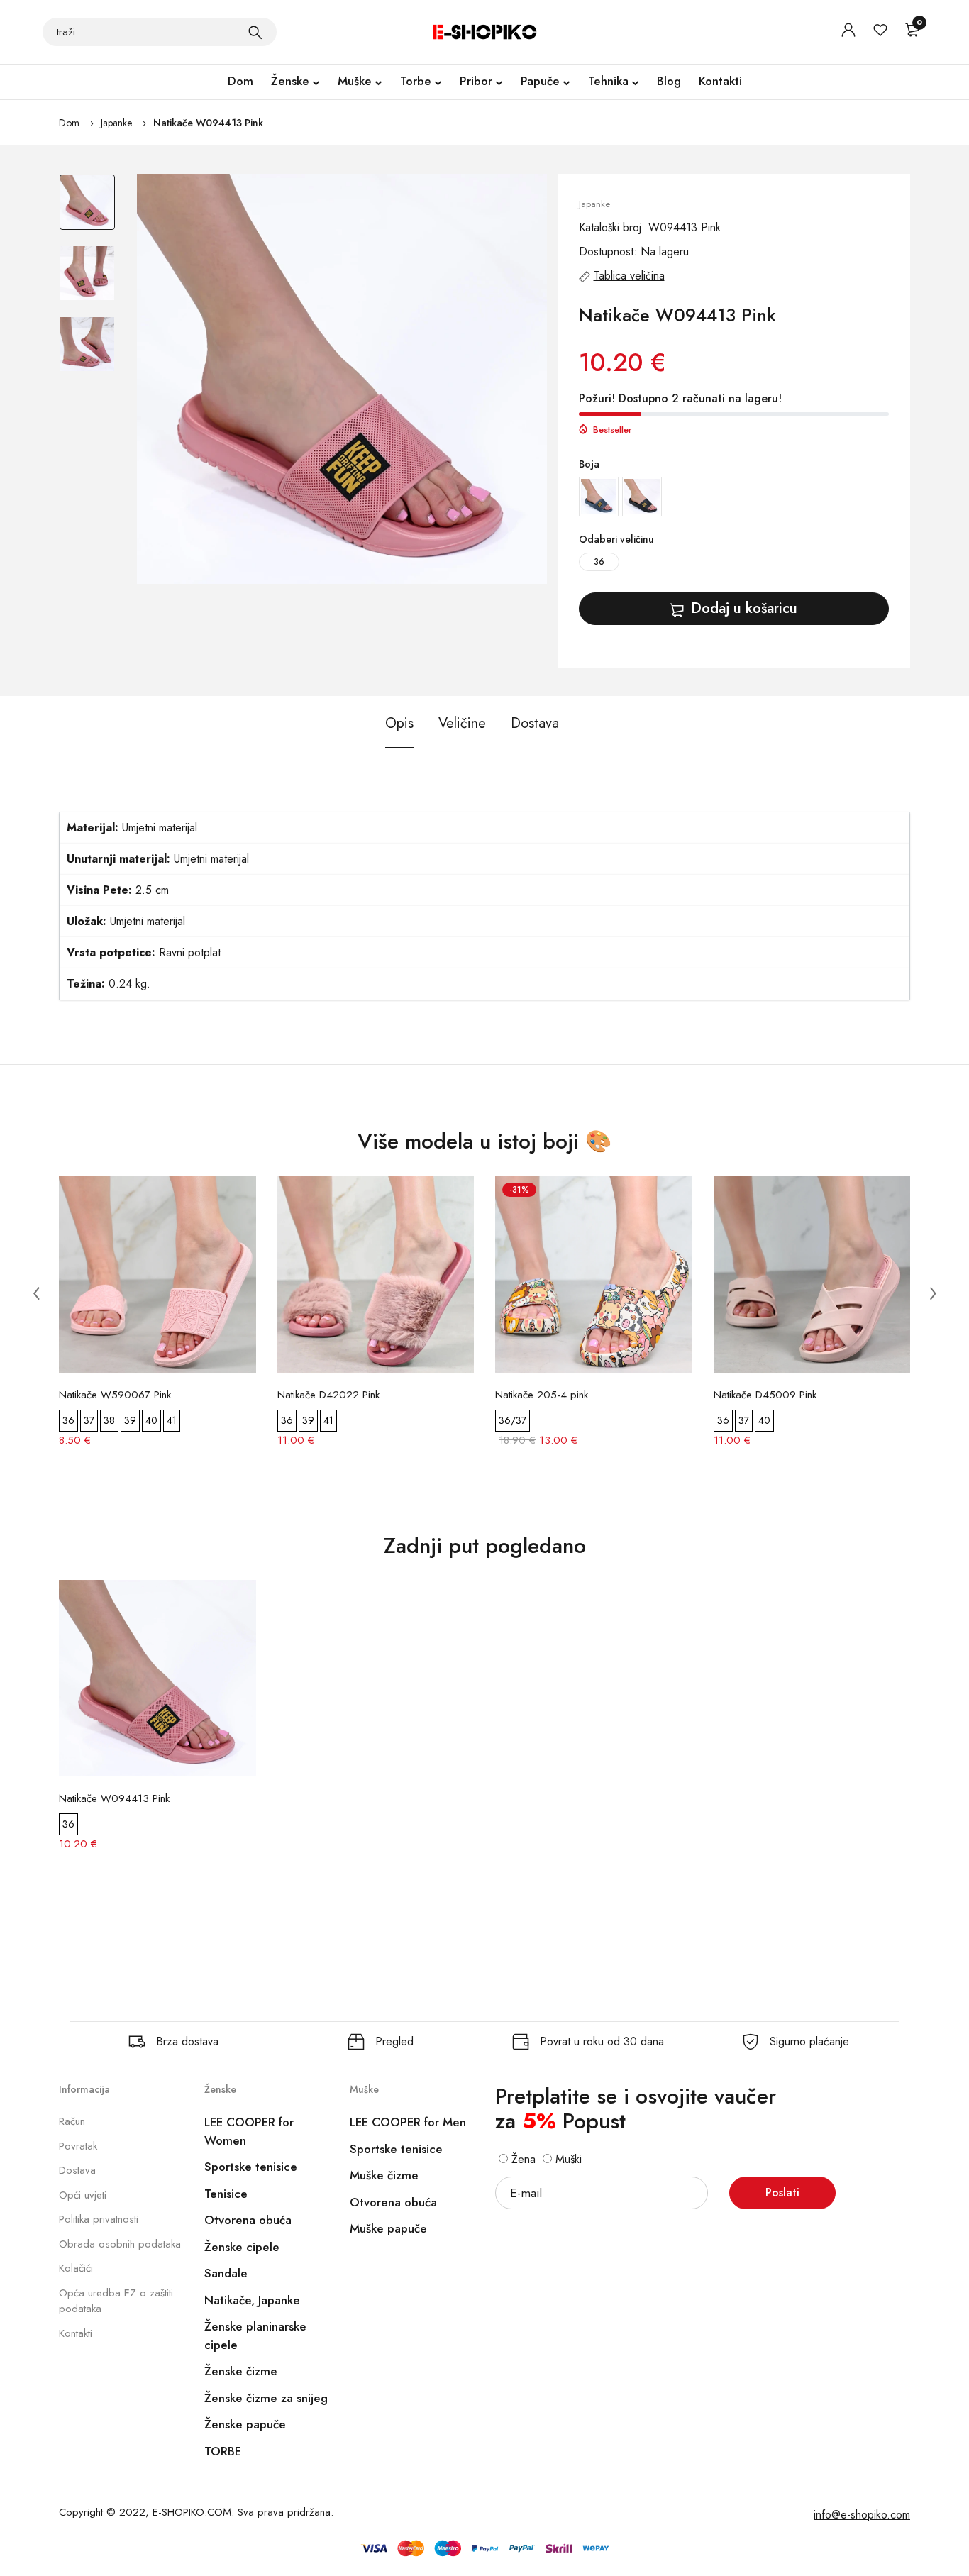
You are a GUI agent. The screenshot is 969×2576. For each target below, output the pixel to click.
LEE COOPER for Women (249, 2131)
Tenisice (226, 2194)
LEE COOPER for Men (408, 2122)
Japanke (116, 123)
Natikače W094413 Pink (208, 123)
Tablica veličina (629, 276)
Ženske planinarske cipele (255, 2335)
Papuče (540, 81)
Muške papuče (388, 2228)
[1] (255, 32)
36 (599, 562)
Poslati (782, 2193)
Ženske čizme (241, 2371)
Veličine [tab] (462, 723)
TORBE (223, 2451)
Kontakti (720, 81)
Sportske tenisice (251, 2167)
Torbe (416, 81)
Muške (355, 81)
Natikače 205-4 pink (542, 1395)
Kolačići (76, 2268)
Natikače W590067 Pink (115, 1395)
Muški (567, 2159)
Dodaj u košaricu (744, 608)
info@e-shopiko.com (862, 2515)
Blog (669, 81)
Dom (240, 81)
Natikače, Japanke (252, 2300)
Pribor (476, 81)
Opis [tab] (399, 723)
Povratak (78, 2146)
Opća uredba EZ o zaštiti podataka (116, 2301)
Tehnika (608, 81)
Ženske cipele (242, 2247)
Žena (522, 2159)
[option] (87, 209)
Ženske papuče (245, 2424)
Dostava (77, 2170)
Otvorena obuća (248, 2220)
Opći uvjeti (83, 2195)
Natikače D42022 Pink (328, 1395)
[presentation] (36, 1293)
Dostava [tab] (535, 723)
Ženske (290, 81)
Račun (72, 2121)
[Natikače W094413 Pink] (342, 379)
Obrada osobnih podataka (120, 2244)
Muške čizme (384, 2175)
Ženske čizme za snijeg (266, 2398)
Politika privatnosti (99, 2219)
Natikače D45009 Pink (765, 1395)
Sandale (226, 2273)
